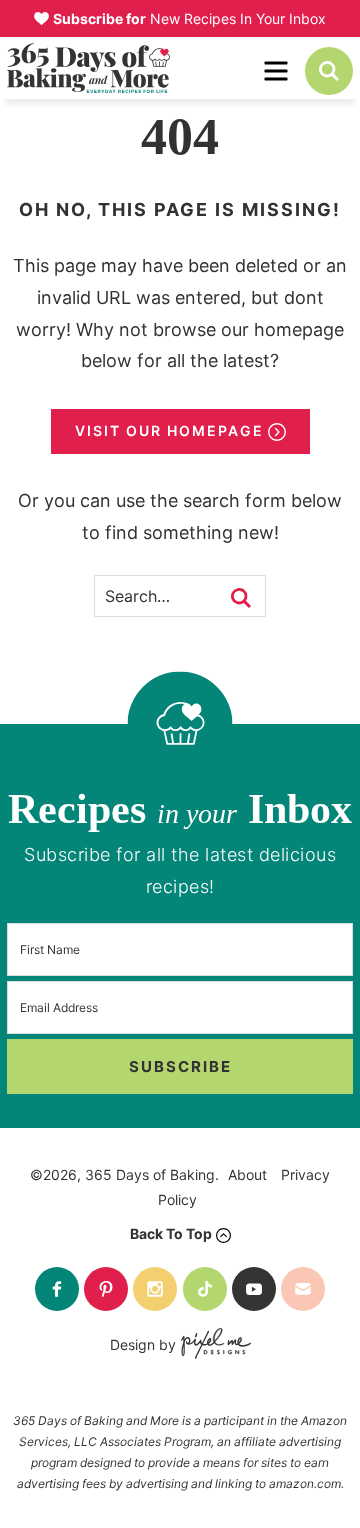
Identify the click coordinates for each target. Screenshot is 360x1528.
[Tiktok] (205, 1289)
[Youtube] (254, 1289)
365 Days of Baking (133, 68)
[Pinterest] (106, 1289)
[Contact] (303, 1289)
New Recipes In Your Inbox (189, 18)
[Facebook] (57, 1289)
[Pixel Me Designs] (213, 1345)
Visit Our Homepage (169, 430)
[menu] (276, 71)
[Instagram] (155, 1289)
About (247, 1174)
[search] (329, 71)
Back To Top (171, 1233)
